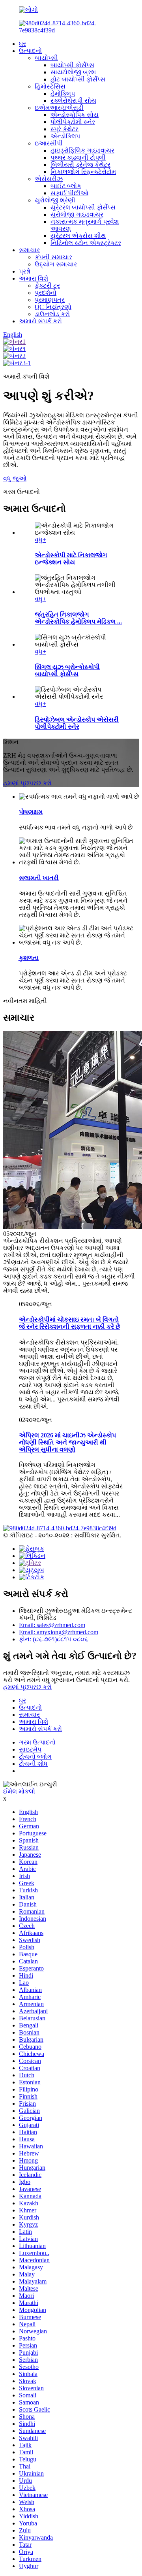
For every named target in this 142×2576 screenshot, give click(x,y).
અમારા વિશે (34, 278)
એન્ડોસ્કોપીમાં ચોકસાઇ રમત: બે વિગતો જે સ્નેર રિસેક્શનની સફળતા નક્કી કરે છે (70, 1323)
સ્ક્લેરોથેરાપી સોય (73, 101)
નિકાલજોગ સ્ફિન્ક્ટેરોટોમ (83, 172)
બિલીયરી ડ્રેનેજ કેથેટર (80, 165)
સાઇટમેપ (30, 1749)
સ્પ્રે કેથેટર (64, 129)
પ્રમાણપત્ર (50, 300)
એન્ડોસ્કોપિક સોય (75, 115)
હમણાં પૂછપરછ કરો (27, 783)
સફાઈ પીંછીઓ (69, 193)
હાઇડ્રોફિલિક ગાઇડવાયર (82, 150)
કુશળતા (29, 958)
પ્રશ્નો (25, 271)
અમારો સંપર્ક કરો (40, 321)
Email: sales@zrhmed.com (52, 1625)
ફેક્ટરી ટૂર (47, 286)
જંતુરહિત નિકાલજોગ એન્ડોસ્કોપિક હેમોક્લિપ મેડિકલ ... (78, 618)
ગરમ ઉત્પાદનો (37, 1742)
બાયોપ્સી (46, 58)
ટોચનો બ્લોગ (35, 1757)
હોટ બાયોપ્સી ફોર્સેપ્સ (78, 79)
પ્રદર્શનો (46, 293)
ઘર (22, 44)
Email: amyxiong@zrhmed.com (59, 1632)
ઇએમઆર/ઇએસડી (59, 108)
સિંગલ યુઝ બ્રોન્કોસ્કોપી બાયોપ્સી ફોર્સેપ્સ (67, 670)
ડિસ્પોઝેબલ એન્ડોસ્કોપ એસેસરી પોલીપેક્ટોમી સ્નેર (77, 723)
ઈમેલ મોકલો (19, 1791)
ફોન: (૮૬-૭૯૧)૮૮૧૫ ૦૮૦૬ (53, 1639)
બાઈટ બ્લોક (66, 186)
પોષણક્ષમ (31, 812)
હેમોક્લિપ (63, 93)
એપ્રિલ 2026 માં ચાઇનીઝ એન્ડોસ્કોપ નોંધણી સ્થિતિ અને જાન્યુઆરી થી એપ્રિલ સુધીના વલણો (67, 1442)
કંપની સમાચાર (53, 257)
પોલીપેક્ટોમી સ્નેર (73, 122)
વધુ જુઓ (15, 478)
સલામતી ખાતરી (39, 878)
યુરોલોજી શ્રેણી (55, 200)
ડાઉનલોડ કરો (52, 314)
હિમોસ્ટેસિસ (50, 86)
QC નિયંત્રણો (53, 307)
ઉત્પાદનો (30, 51)
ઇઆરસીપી (49, 143)
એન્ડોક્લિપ (65, 136)
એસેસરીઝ (49, 179)
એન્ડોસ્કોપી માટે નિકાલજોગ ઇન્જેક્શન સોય (71, 559)
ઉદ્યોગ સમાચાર (56, 264)
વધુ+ (40, 540)
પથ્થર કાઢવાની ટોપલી (78, 157)
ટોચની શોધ (33, 1764)
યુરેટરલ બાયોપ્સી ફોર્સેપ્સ (83, 207)
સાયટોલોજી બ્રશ (73, 72)
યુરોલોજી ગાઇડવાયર (77, 214)
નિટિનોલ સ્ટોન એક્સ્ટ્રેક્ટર (86, 243)
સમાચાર (29, 250)
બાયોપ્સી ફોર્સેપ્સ (72, 65)
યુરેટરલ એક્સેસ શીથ (78, 236)
